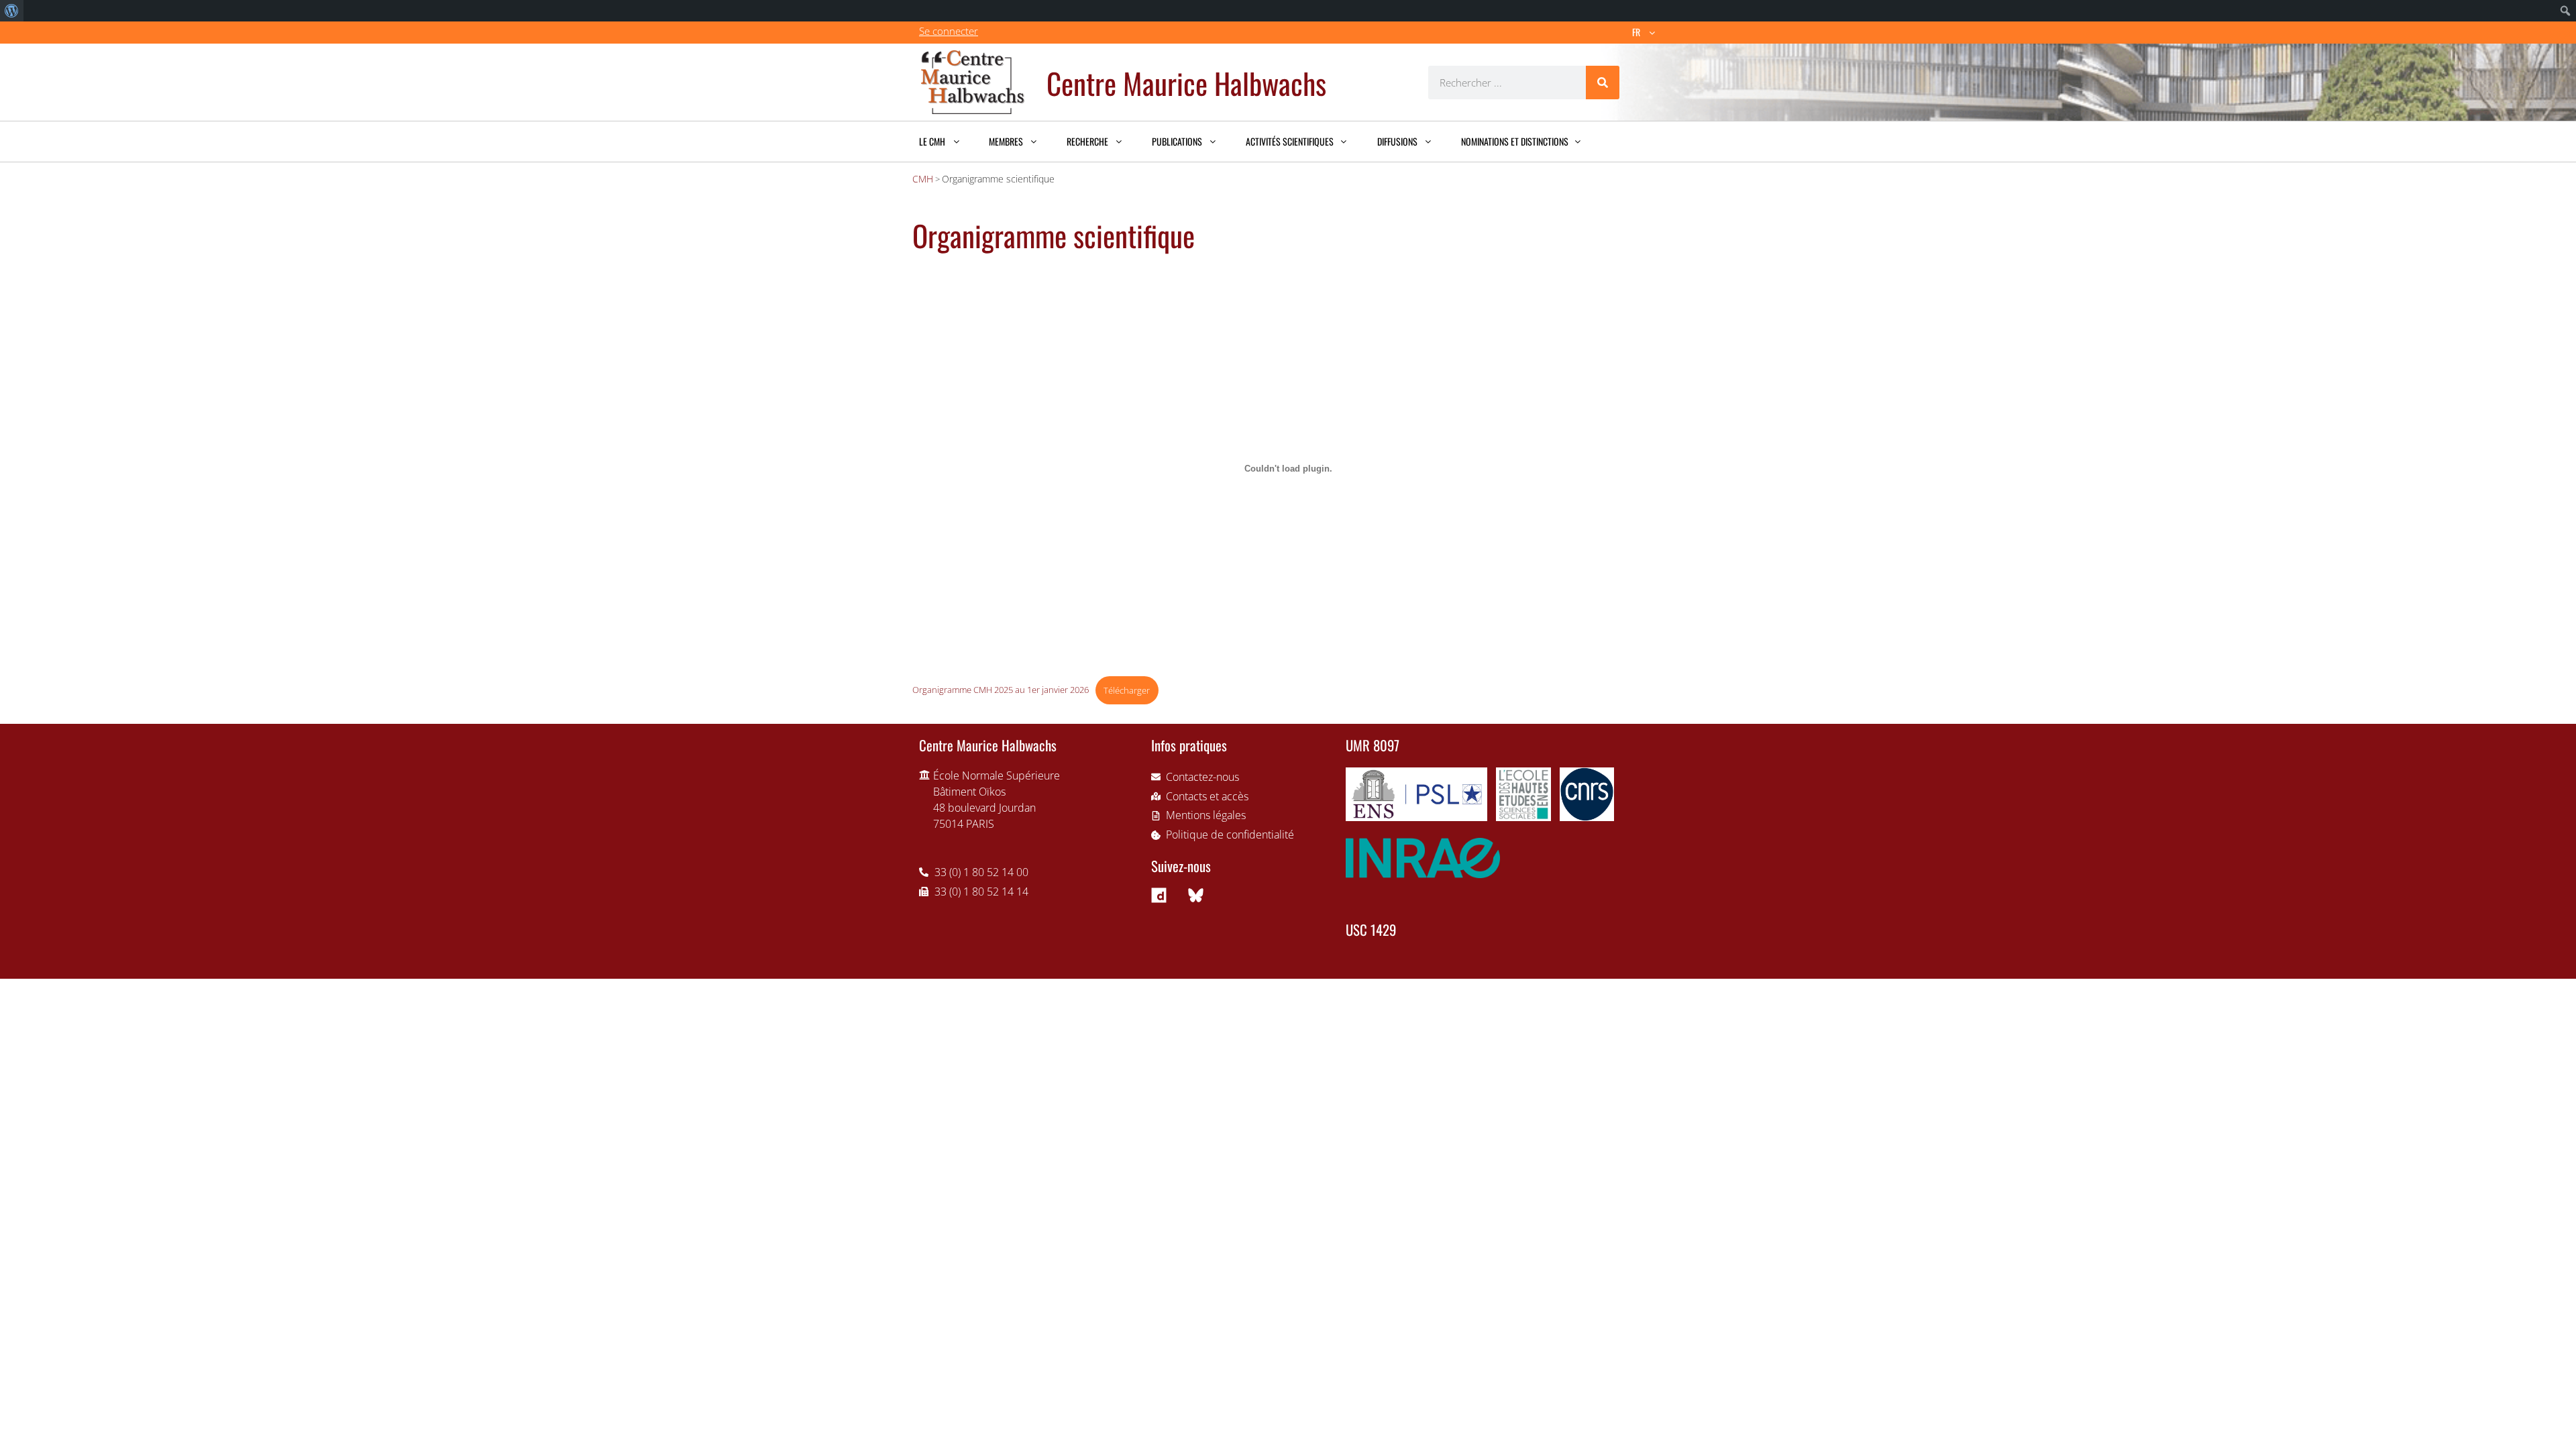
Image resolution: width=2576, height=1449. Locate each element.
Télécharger (1127, 690)
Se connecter (949, 31)
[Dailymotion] (1159, 895)
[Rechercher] (1603, 83)
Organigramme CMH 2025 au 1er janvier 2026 (1001, 690)
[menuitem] (12, 11)
